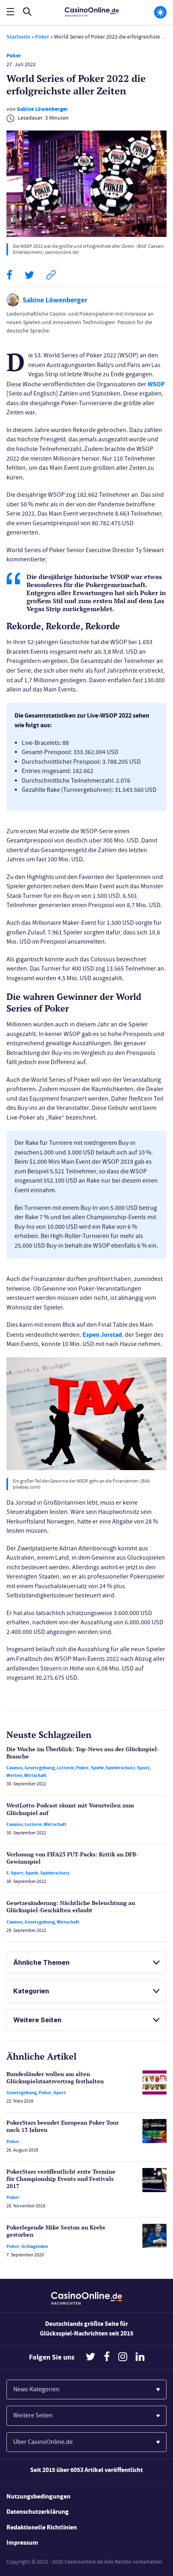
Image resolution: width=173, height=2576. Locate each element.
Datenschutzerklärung (38, 2512)
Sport (143, 1768)
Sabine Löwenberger (42, 109)
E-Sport (15, 1873)
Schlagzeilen (35, 2246)
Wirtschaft (35, 1775)
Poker (42, 37)
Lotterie (65, 1768)
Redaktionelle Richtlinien (42, 2527)
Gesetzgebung (40, 1768)
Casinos (14, 1768)
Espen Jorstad (102, 1335)
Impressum (22, 2542)
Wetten (14, 1775)
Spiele (97, 1768)
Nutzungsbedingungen (38, 2496)
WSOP (156, 384)
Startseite (18, 37)
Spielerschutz (120, 1768)
